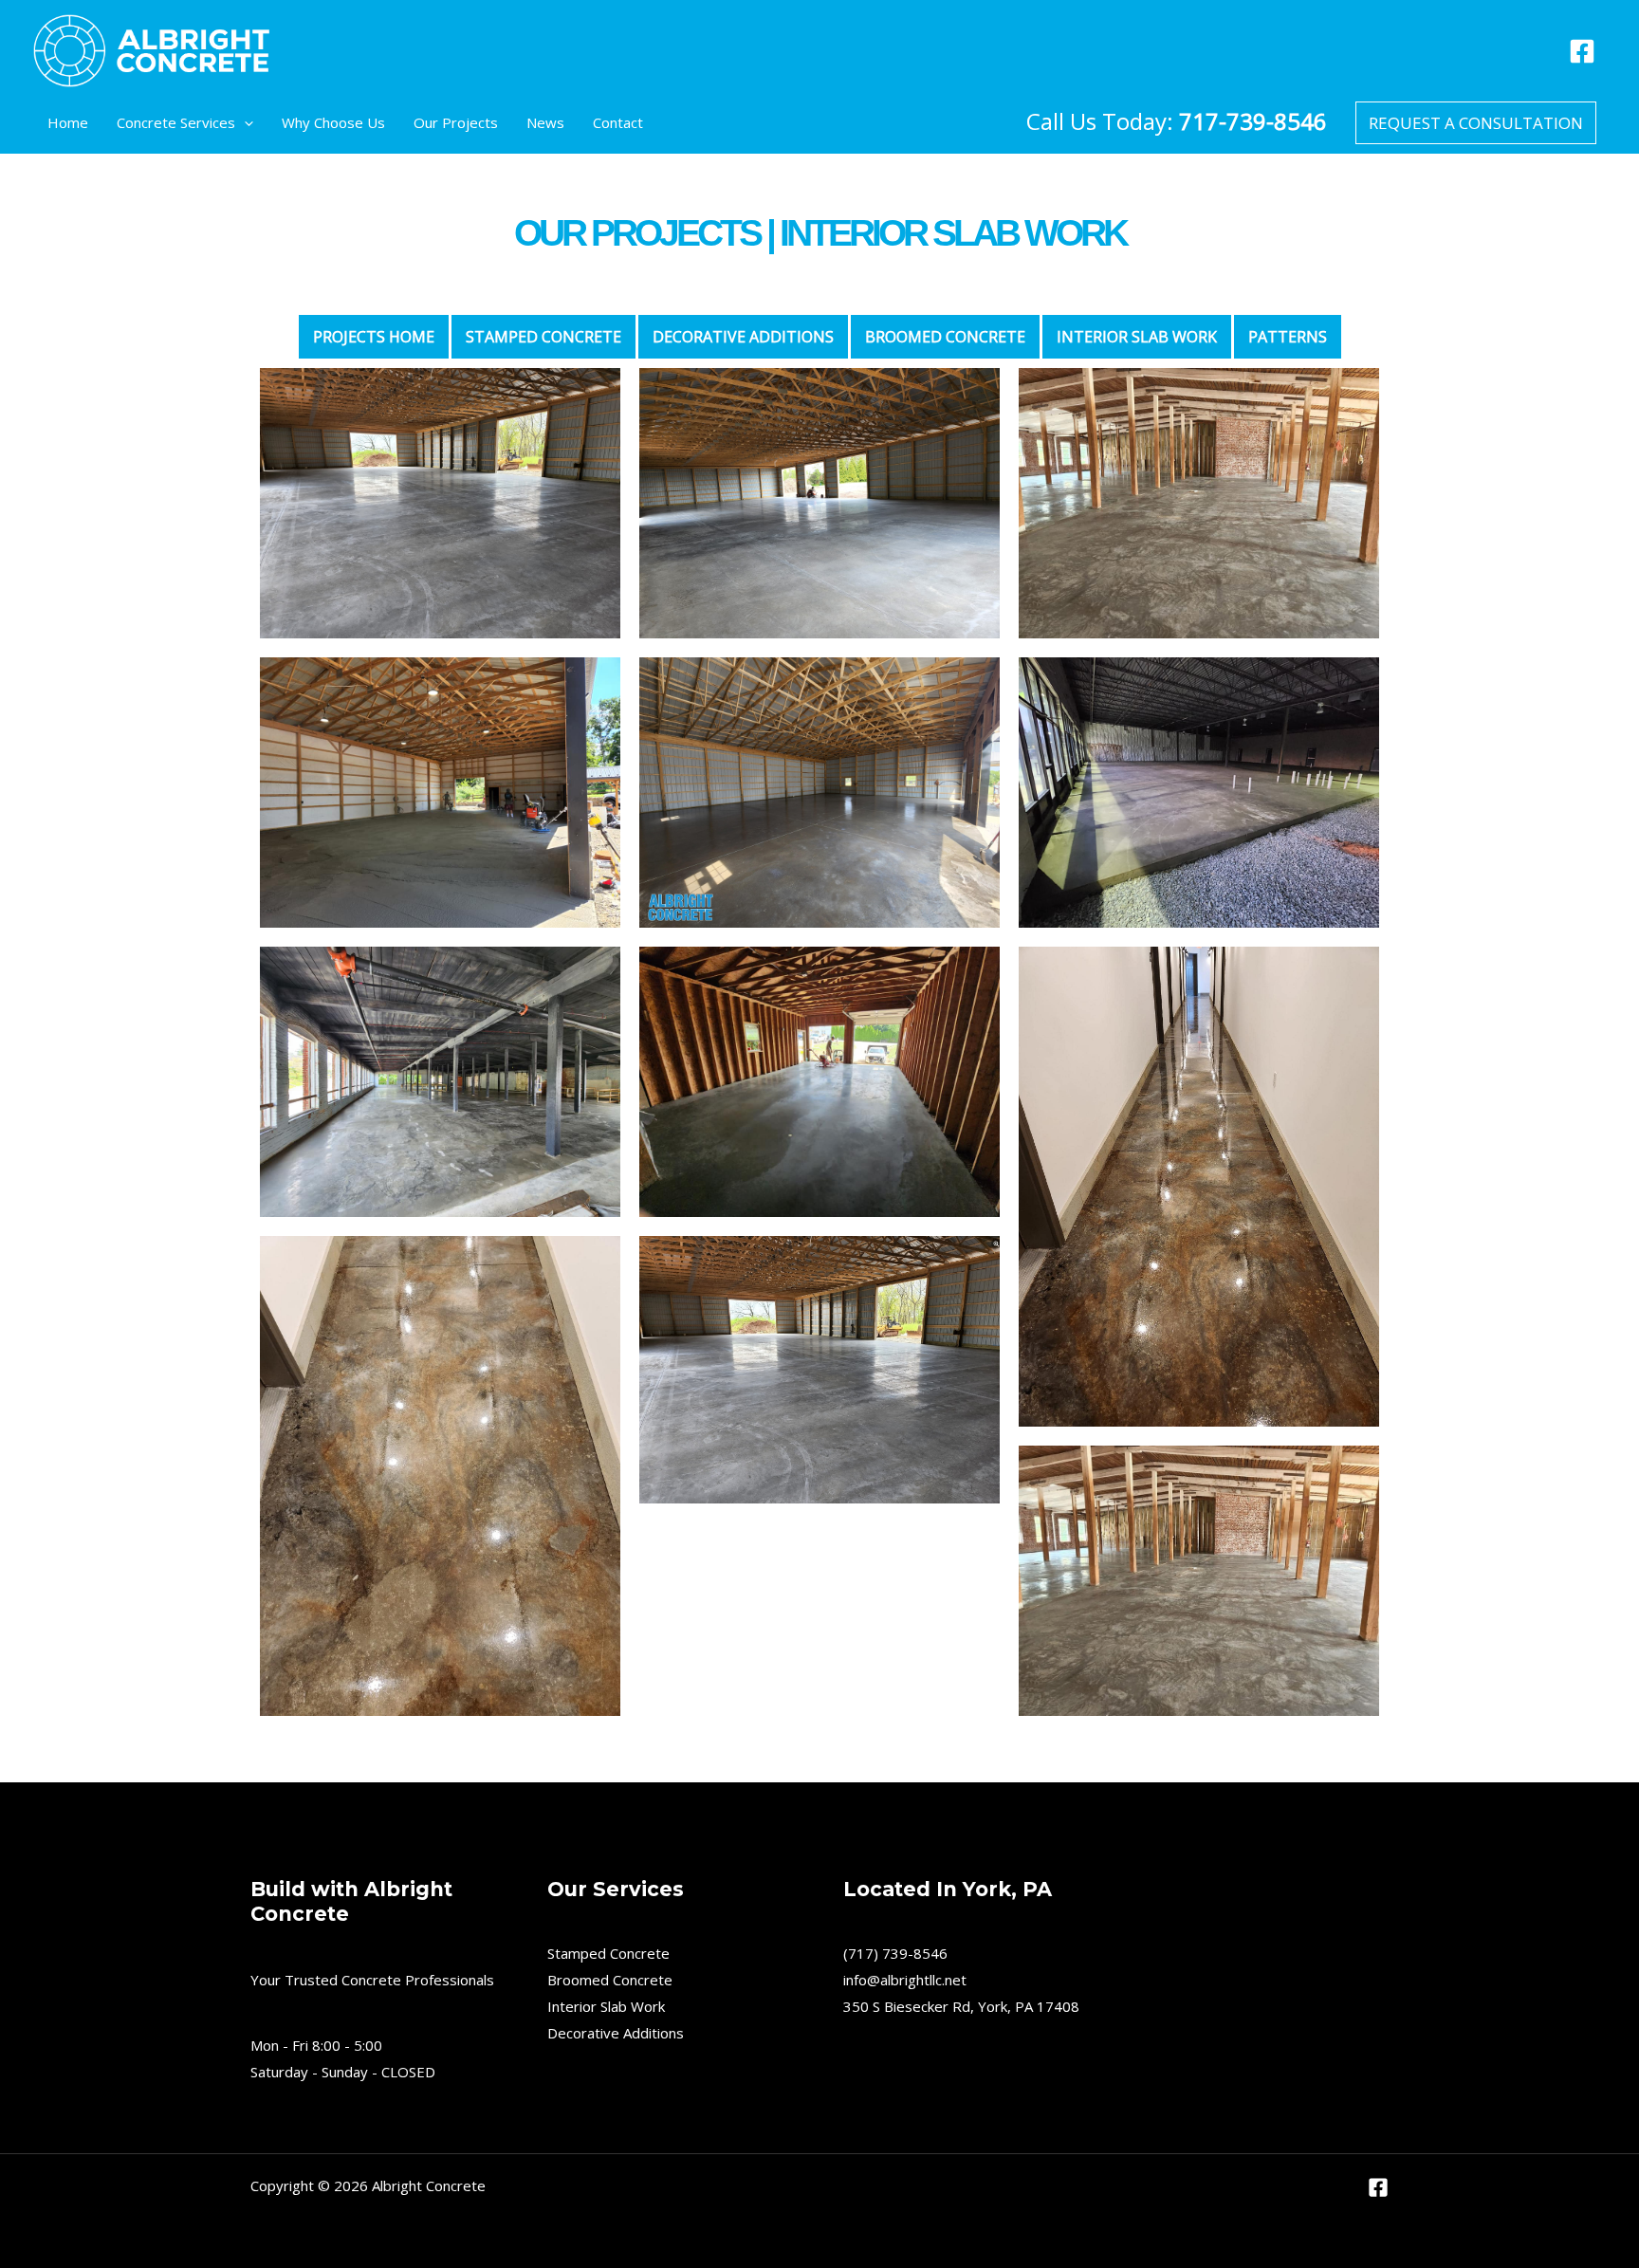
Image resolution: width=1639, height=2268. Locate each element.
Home (68, 122)
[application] (244, 123)
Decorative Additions (743, 337)
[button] (1476, 123)
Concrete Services (176, 122)
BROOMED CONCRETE (945, 337)
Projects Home (374, 337)
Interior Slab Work (606, 2006)
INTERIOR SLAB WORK (1137, 337)
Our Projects (456, 122)
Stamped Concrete (543, 337)
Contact (618, 122)
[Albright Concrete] (152, 48)
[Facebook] (1582, 51)
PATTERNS (1288, 337)
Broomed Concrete (610, 1980)
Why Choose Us (333, 122)
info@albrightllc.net (905, 1980)
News (545, 122)
